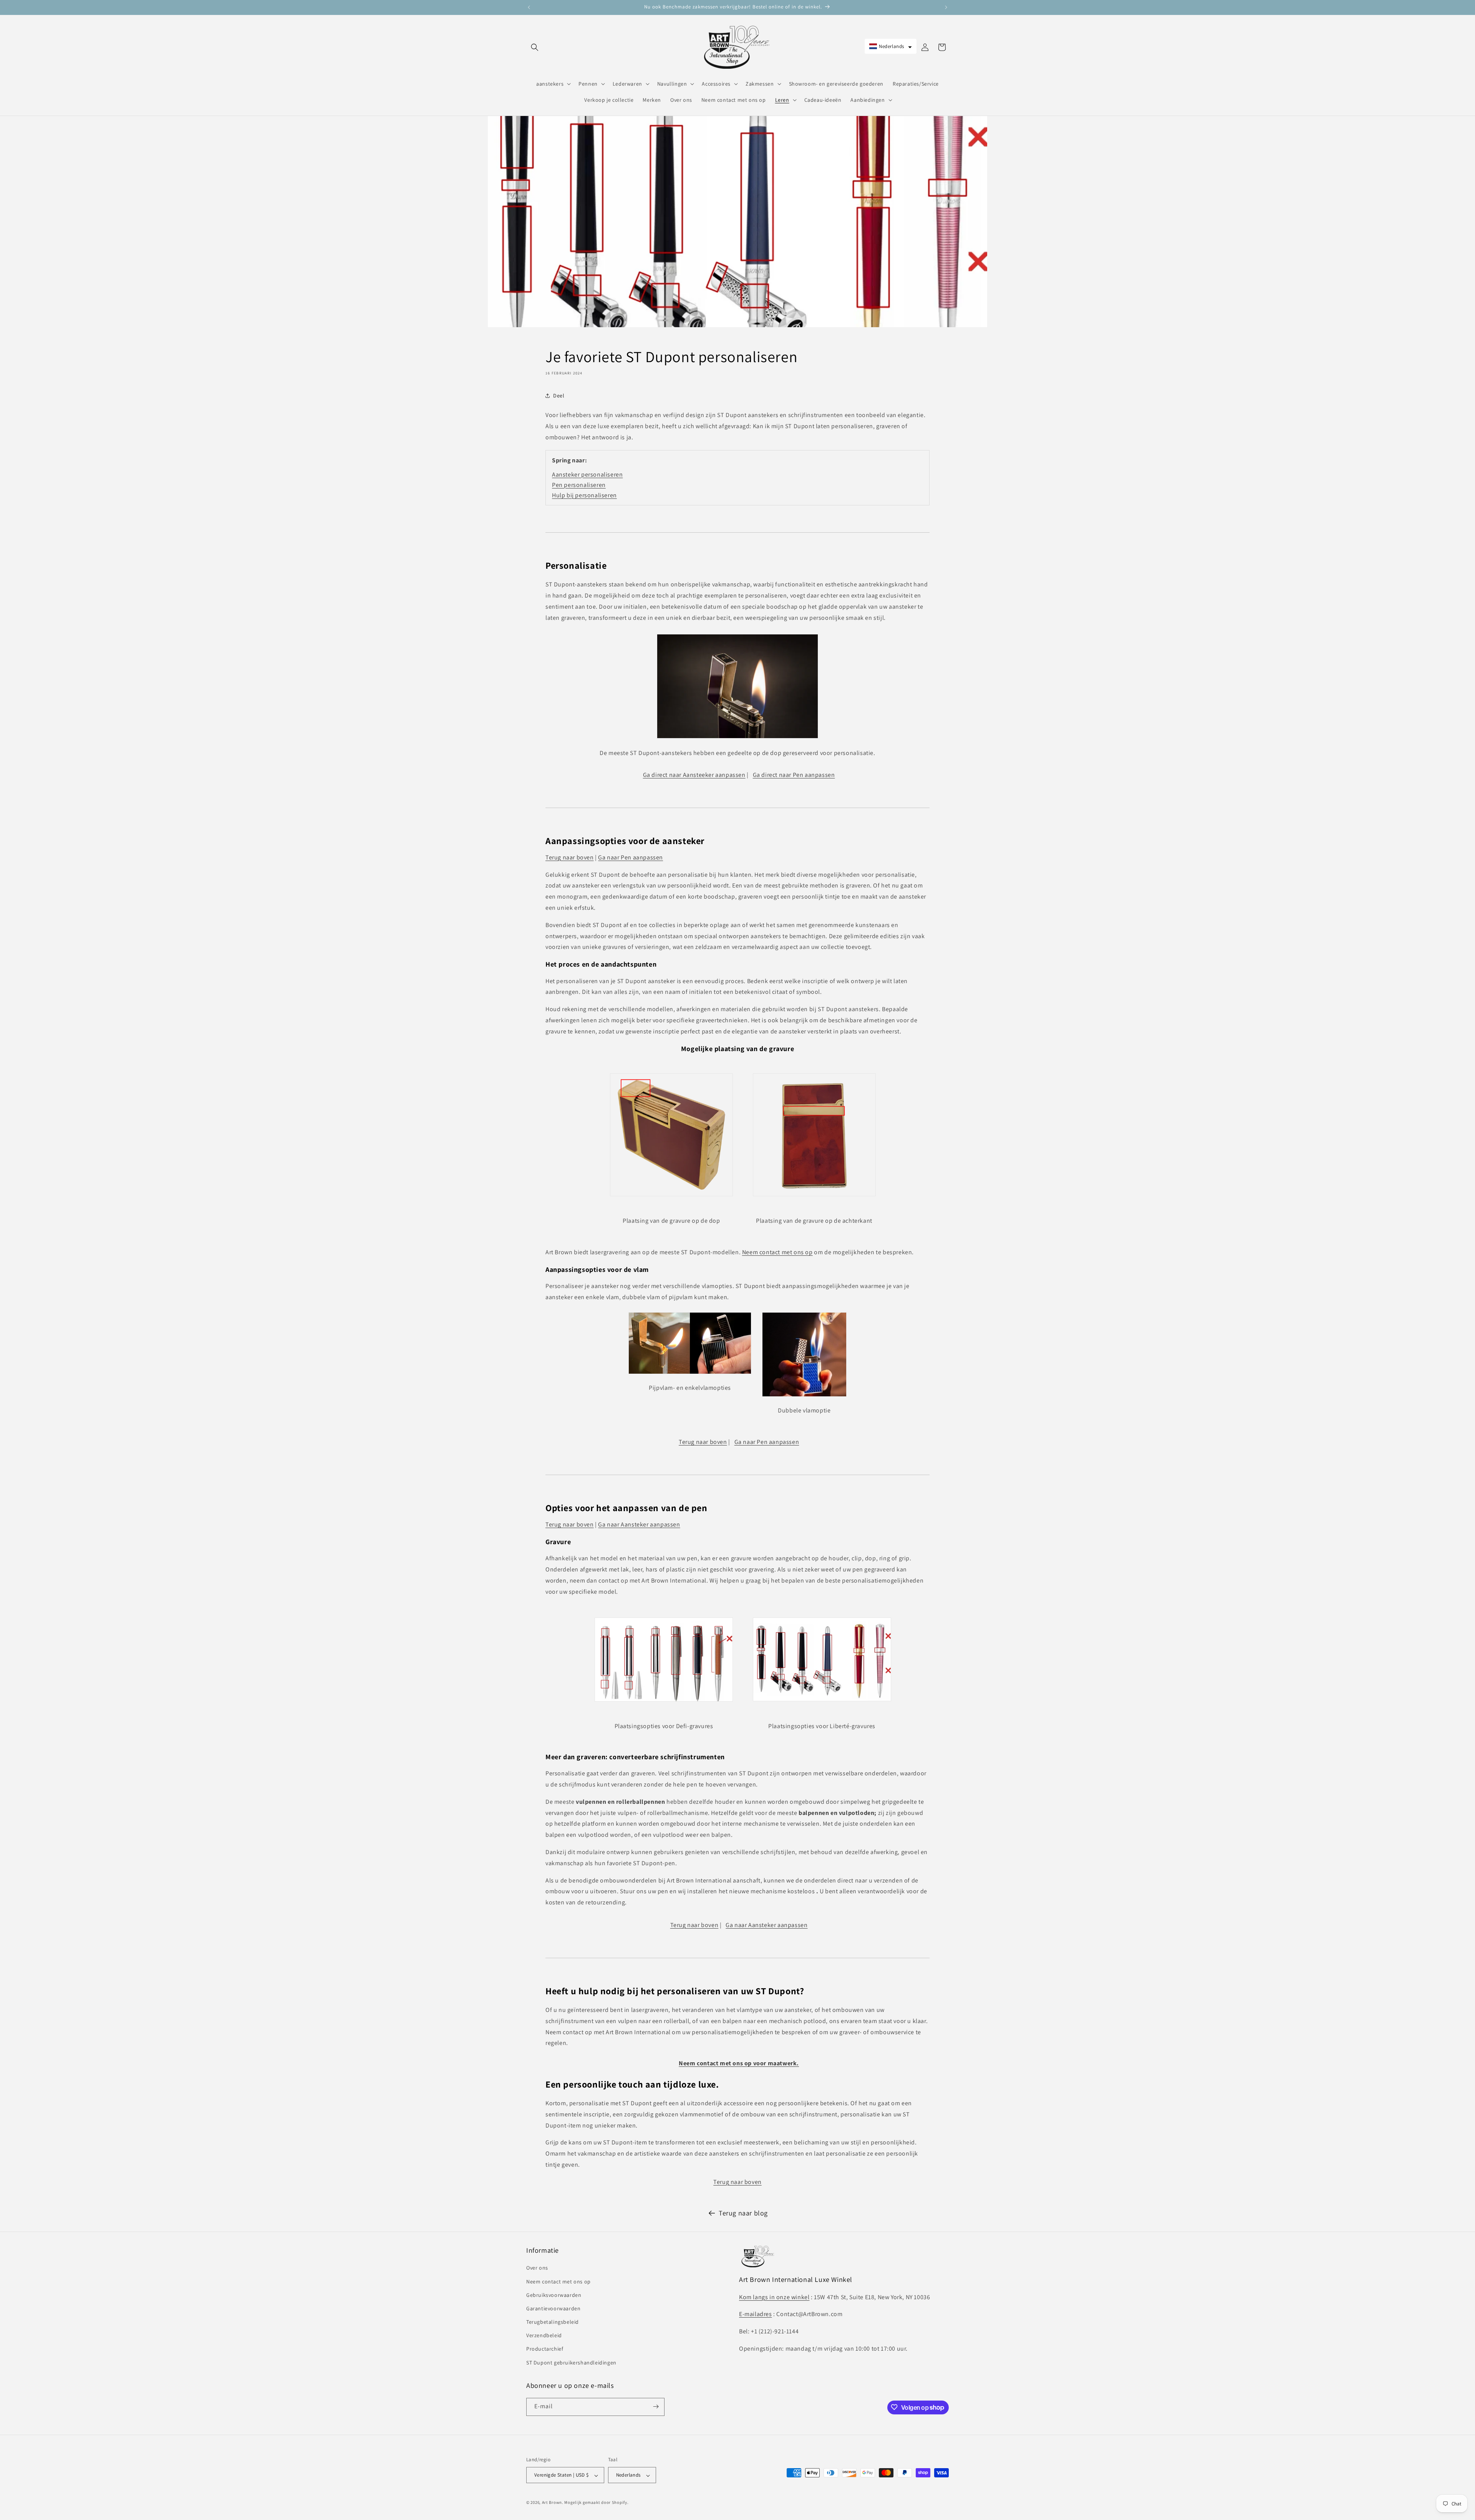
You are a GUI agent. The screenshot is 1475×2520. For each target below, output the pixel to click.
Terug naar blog (743, 2213)
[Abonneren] (656, 2407)
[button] (535, 47)
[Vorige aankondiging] (529, 7)
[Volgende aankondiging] (946, 7)
